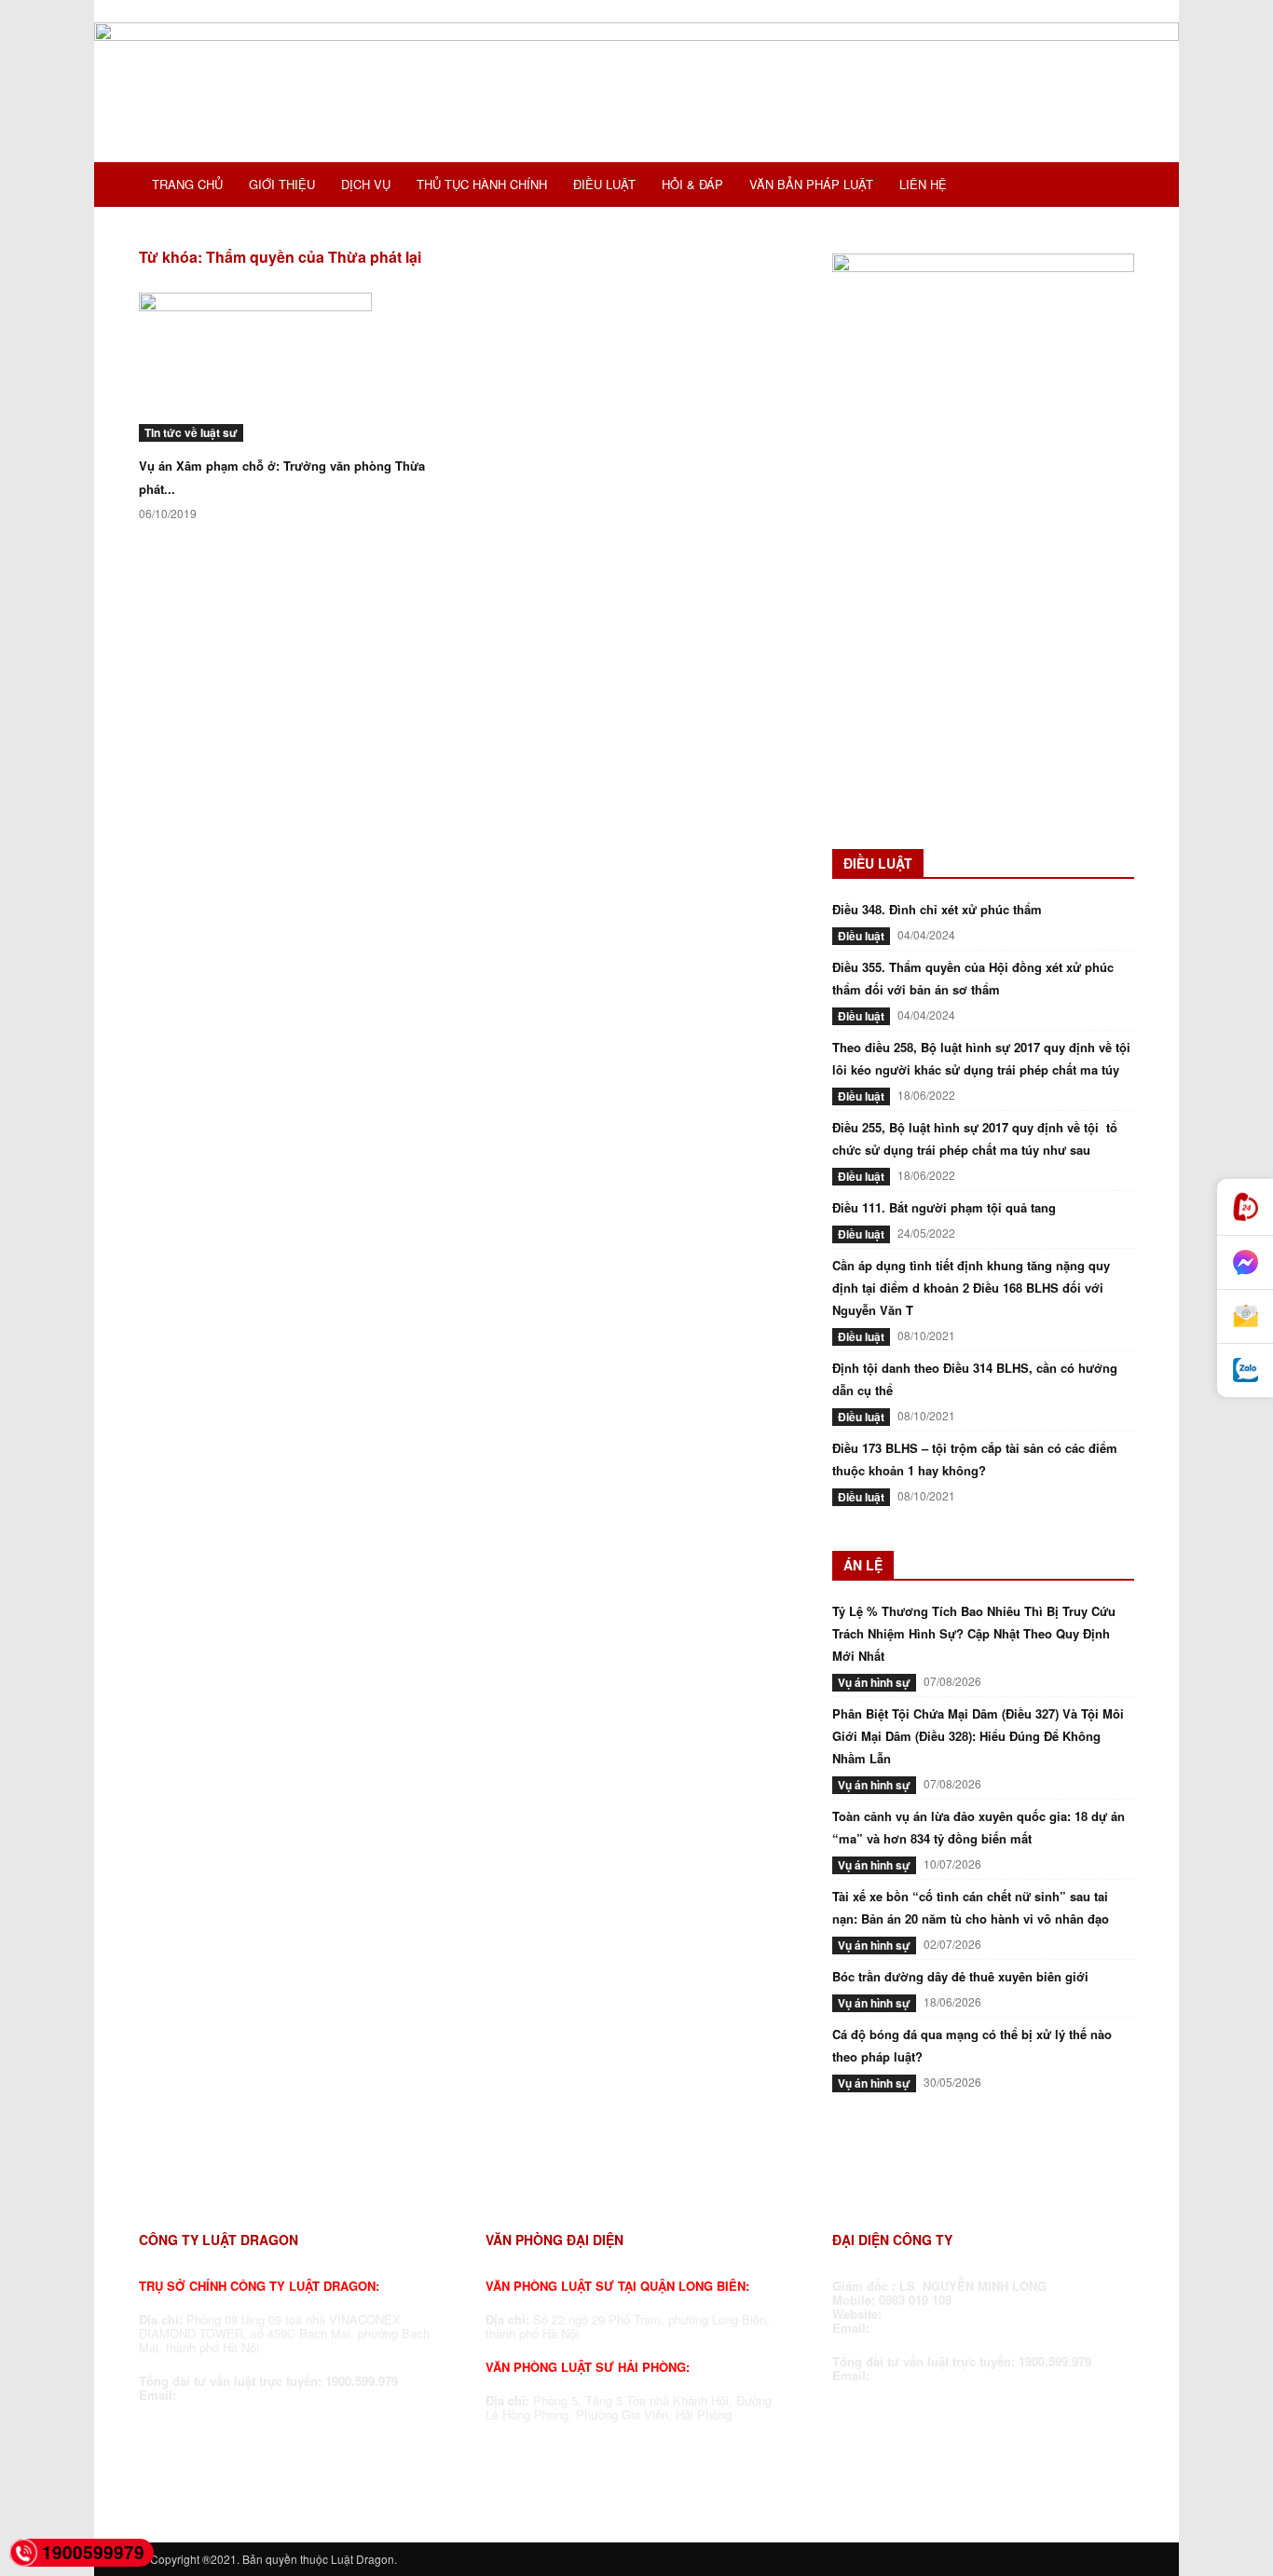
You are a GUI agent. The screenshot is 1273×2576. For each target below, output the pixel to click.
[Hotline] (1245, 1207)
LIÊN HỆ (923, 184)
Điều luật (861, 936)
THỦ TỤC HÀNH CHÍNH (482, 184)
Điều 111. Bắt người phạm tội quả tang (944, 1207)
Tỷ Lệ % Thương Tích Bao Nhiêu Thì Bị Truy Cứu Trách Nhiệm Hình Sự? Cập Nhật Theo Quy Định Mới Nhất (974, 1633)
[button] (1112, 186)
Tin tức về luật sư (191, 432)
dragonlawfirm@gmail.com (259, 2395)
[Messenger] (1245, 1263)
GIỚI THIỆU (282, 184)
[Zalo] (1245, 1370)
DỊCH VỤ (366, 184)
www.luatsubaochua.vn (956, 2314)
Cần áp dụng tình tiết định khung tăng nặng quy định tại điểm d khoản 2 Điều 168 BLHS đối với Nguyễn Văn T (971, 1288)
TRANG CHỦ (187, 184)
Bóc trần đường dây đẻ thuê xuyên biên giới (960, 1976)
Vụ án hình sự (874, 1682)
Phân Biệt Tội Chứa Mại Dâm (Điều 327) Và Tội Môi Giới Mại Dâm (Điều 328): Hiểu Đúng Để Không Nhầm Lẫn (978, 1736)
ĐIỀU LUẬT (604, 184)
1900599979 (93, 2552)
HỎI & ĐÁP (692, 184)
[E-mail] (1245, 1317)
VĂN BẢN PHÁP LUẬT (811, 184)
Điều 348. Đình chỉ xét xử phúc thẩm (937, 909)
